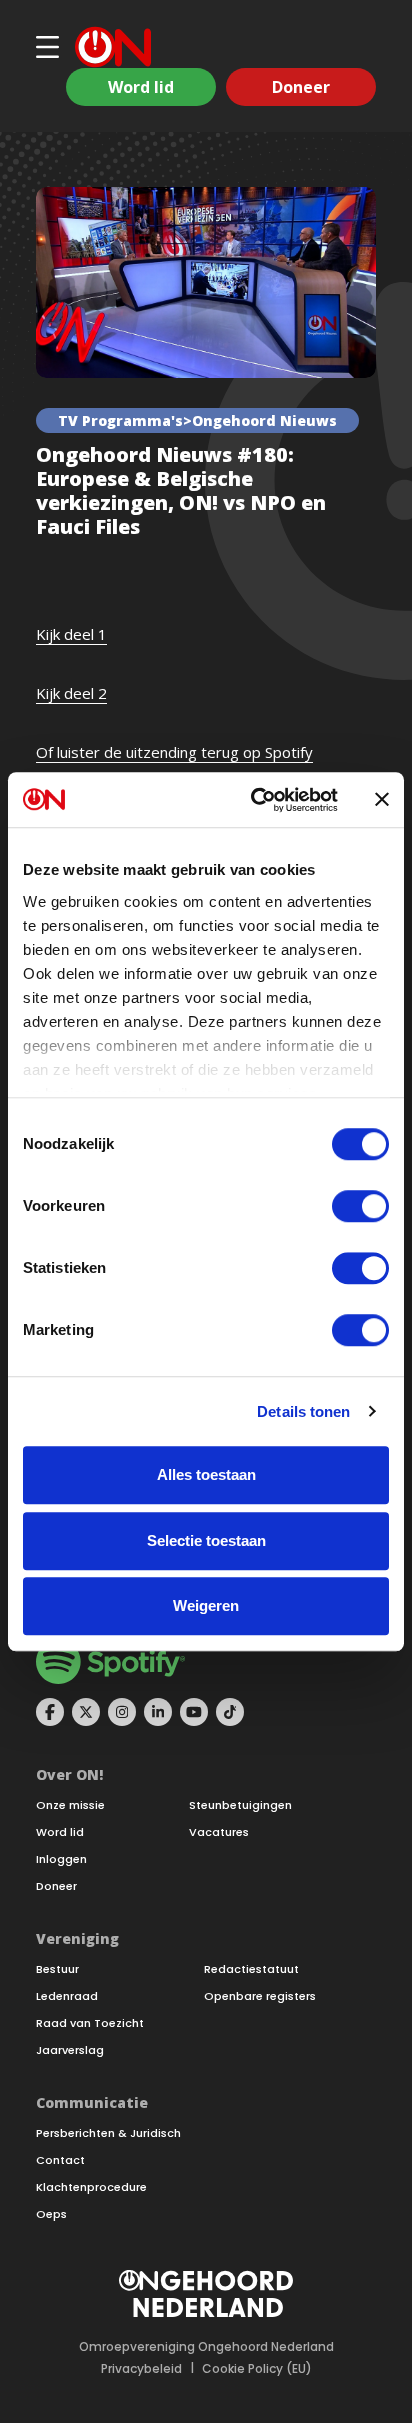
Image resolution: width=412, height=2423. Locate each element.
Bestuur (57, 1969)
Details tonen (303, 1411)
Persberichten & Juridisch (108, 2133)
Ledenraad (67, 1996)
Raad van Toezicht (90, 2023)
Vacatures (219, 1832)
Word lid (141, 87)
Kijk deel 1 (71, 634)
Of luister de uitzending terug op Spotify (174, 752)
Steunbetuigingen (240, 1805)
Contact (60, 2160)
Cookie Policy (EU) (257, 2369)
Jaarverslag (70, 2050)
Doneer (301, 87)
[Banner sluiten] (382, 800)
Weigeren (206, 1605)
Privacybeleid (141, 2369)
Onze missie (70, 1805)
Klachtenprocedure (91, 2187)
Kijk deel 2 (71, 693)
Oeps (51, 2214)
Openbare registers (260, 1996)
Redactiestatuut (251, 1969)
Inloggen (61, 1859)
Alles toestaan (206, 1474)
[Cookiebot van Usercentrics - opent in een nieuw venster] (255, 800)
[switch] (360, 1206)
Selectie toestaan (206, 1540)
